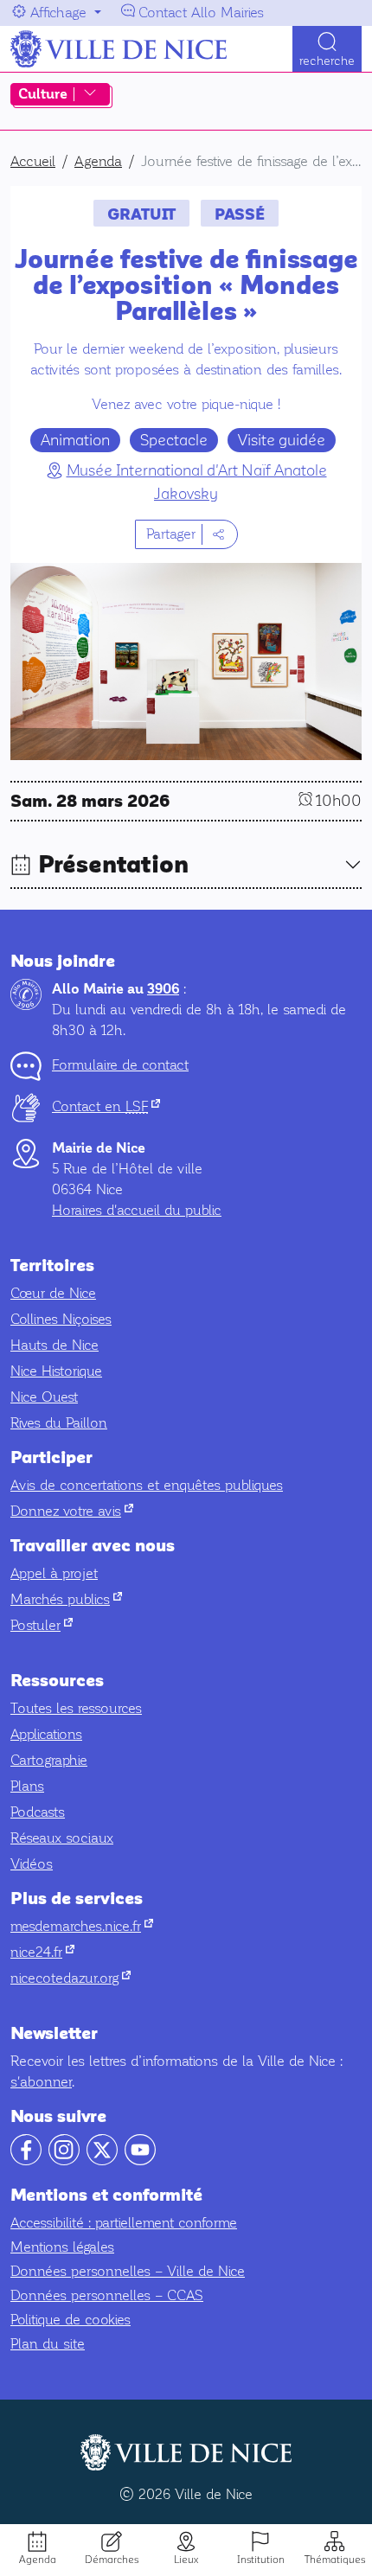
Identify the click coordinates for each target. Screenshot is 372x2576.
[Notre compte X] (102, 2161)
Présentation (113, 865)
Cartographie (49, 1760)
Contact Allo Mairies (201, 13)
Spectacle (174, 440)
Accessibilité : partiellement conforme (124, 2223)
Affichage (58, 13)
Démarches (112, 2560)
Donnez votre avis (72, 1511)
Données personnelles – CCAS (107, 2295)
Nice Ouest (44, 1397)
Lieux (186, 2560)
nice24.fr (42, 1952)
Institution (261, 2560)
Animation (75, 440)
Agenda (38, 2560)
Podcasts (38, 1812)
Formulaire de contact (120, 1065)
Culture (43, 94)
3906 (163, 989)
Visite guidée (282, 440)
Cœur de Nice (53, 1293)
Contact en (106, 1106)
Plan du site (48, 2344)
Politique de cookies (71, 2320)
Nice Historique (56, 1371)
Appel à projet (54, 1573)
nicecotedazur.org (71, 1978)
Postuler (42, 1625)
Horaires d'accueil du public (137, 1210)
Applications (46, 1734)
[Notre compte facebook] (26, 2161)
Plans (27, 1786)
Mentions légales (62, 2247)
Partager (171, 534)
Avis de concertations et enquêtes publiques (147, 1485)
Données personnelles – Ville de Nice (128, 2271)
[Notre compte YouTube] (140, 2161)
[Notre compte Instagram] (64, 2161)
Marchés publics (66, 1599)
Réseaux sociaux (62, 1838)
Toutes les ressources (76, 1708)
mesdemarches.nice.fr (82, 1926)
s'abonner (41, 2082)
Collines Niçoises (61, 1319)
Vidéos (32, 1864)
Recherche (327, 61)
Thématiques (335, 2560)
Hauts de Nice (55, 1345)
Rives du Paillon (59, 1423)
